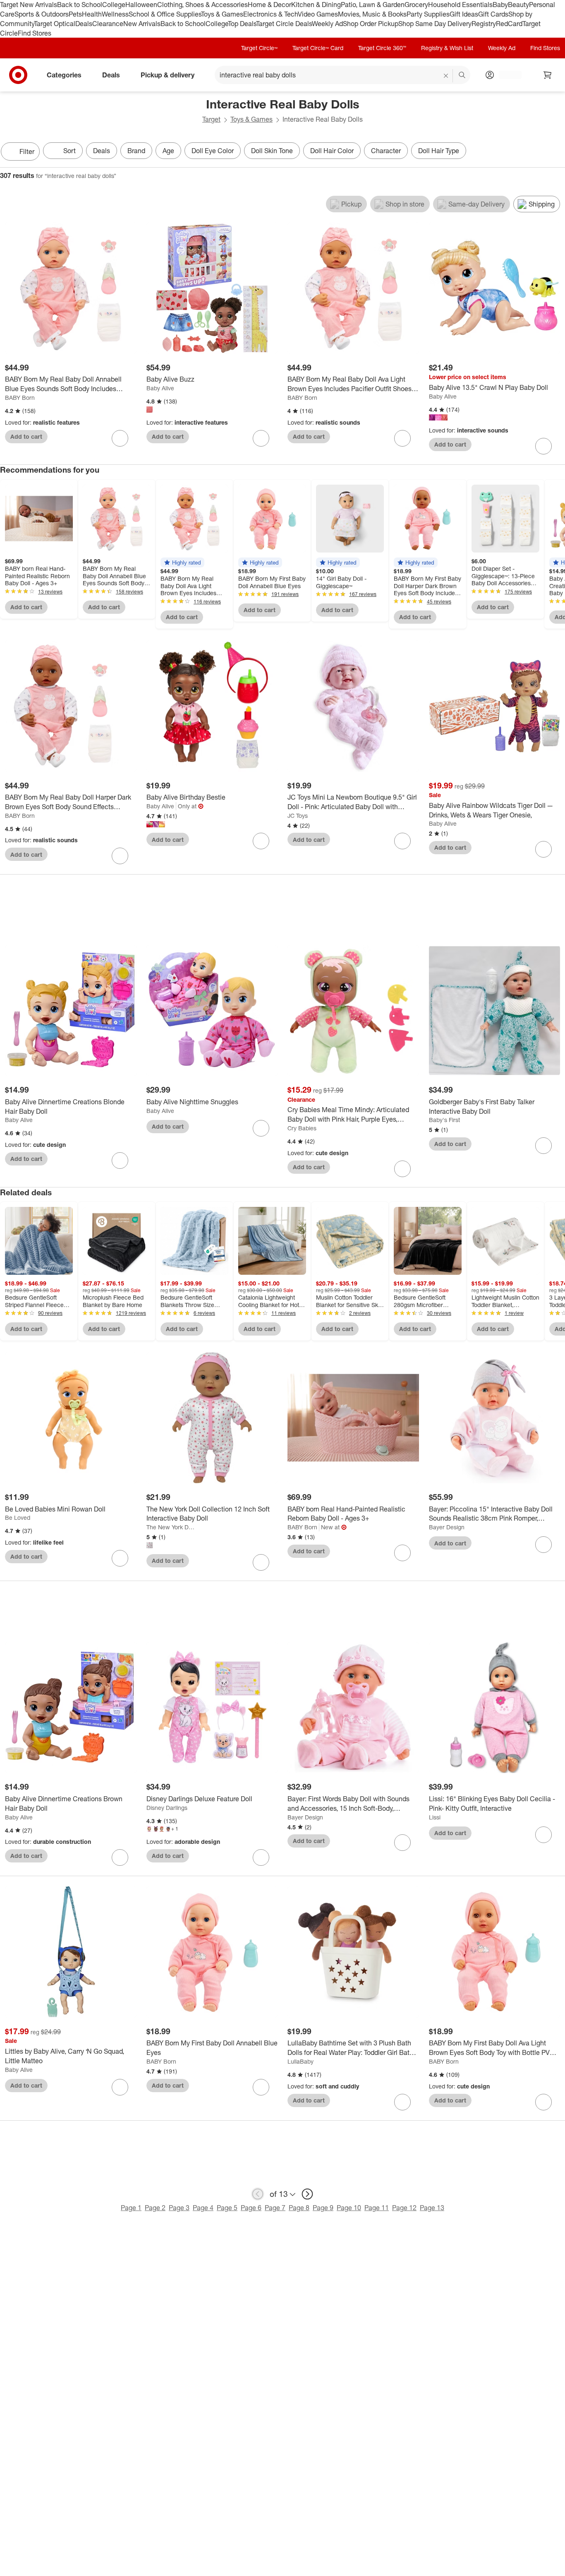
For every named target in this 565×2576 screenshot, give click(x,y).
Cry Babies (302, 1128)
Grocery (416, 5)
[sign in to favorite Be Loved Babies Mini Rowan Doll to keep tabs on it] (120, 1558)
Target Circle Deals (284, 24)
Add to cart (26, 436)
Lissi (435, 1817)
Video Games (318, 14)
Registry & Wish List (447, 48)
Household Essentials (460, 5)
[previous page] (258, 2194)
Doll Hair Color (332, 151)
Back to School (80, 5)
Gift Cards (493, 14)
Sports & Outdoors (42, 14)
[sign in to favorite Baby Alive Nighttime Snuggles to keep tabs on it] (261, 1128)
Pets (75, 14)
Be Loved (18, 1517)
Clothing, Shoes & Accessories (202, 5)
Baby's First (444, 1120)
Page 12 (404, 2208)
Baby (500, 5)
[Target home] (18, 75)
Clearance (108, 24)
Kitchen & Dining (316, 5)
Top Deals (242, 24)
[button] (182, 562)
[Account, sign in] (506, 75)
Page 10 (349, 2208)
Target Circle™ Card (318, 48)
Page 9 (323, 2208)
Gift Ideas (464, 14)
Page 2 (155, 2208)
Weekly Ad (327, 24)
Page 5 (227, 2208)
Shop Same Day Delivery (435, 24)
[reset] (446, 76)
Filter (27, 151)
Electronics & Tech (271, 14)
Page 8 (299, 2208)
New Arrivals (142, 24)
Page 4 (203, 2208)
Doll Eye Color (213, 151)
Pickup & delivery (168, 75)
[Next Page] (557, 152)
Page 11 (377, 2208)
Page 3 (179, 2208)
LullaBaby (300, 2061)
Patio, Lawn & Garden (373, 5)
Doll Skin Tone (272, 151)
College (114, 5)
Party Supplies (428, 14)
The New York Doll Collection (172, 1527)
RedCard (509, 24)
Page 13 (432, 2208)
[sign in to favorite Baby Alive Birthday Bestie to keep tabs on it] (261, 841)
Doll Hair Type (439, 151)
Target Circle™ (259, 48)
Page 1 (131, 2208)
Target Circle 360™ (382, 48)
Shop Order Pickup (371, 24)
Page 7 (275, 2208)
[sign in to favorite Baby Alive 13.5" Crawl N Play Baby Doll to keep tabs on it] (543, 446)
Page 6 (251, 2208)
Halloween (141, 5)
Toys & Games (222, 14)
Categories (64, 75)
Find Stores (35, 33)
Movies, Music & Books (372, 14)
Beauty (518, 5)
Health (92, 14)
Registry (484, 24)
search (462, 76)
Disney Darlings (167, 1808)
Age (168, 151)
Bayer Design (447, 1527)
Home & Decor (269, 5)
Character (386, 151)
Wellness (115, 14)
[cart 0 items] (548, 75)
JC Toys (298, 816)
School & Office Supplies (165, 14)
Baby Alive (160, 388)
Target (211, 119)
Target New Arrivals (29, 5)
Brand (136, 151)
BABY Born (20, 398)
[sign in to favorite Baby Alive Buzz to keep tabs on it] (261, 438)
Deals (84, 24)
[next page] (307, 2194)
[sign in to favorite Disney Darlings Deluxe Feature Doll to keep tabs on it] (261, 1858)
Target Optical (55, 24)
